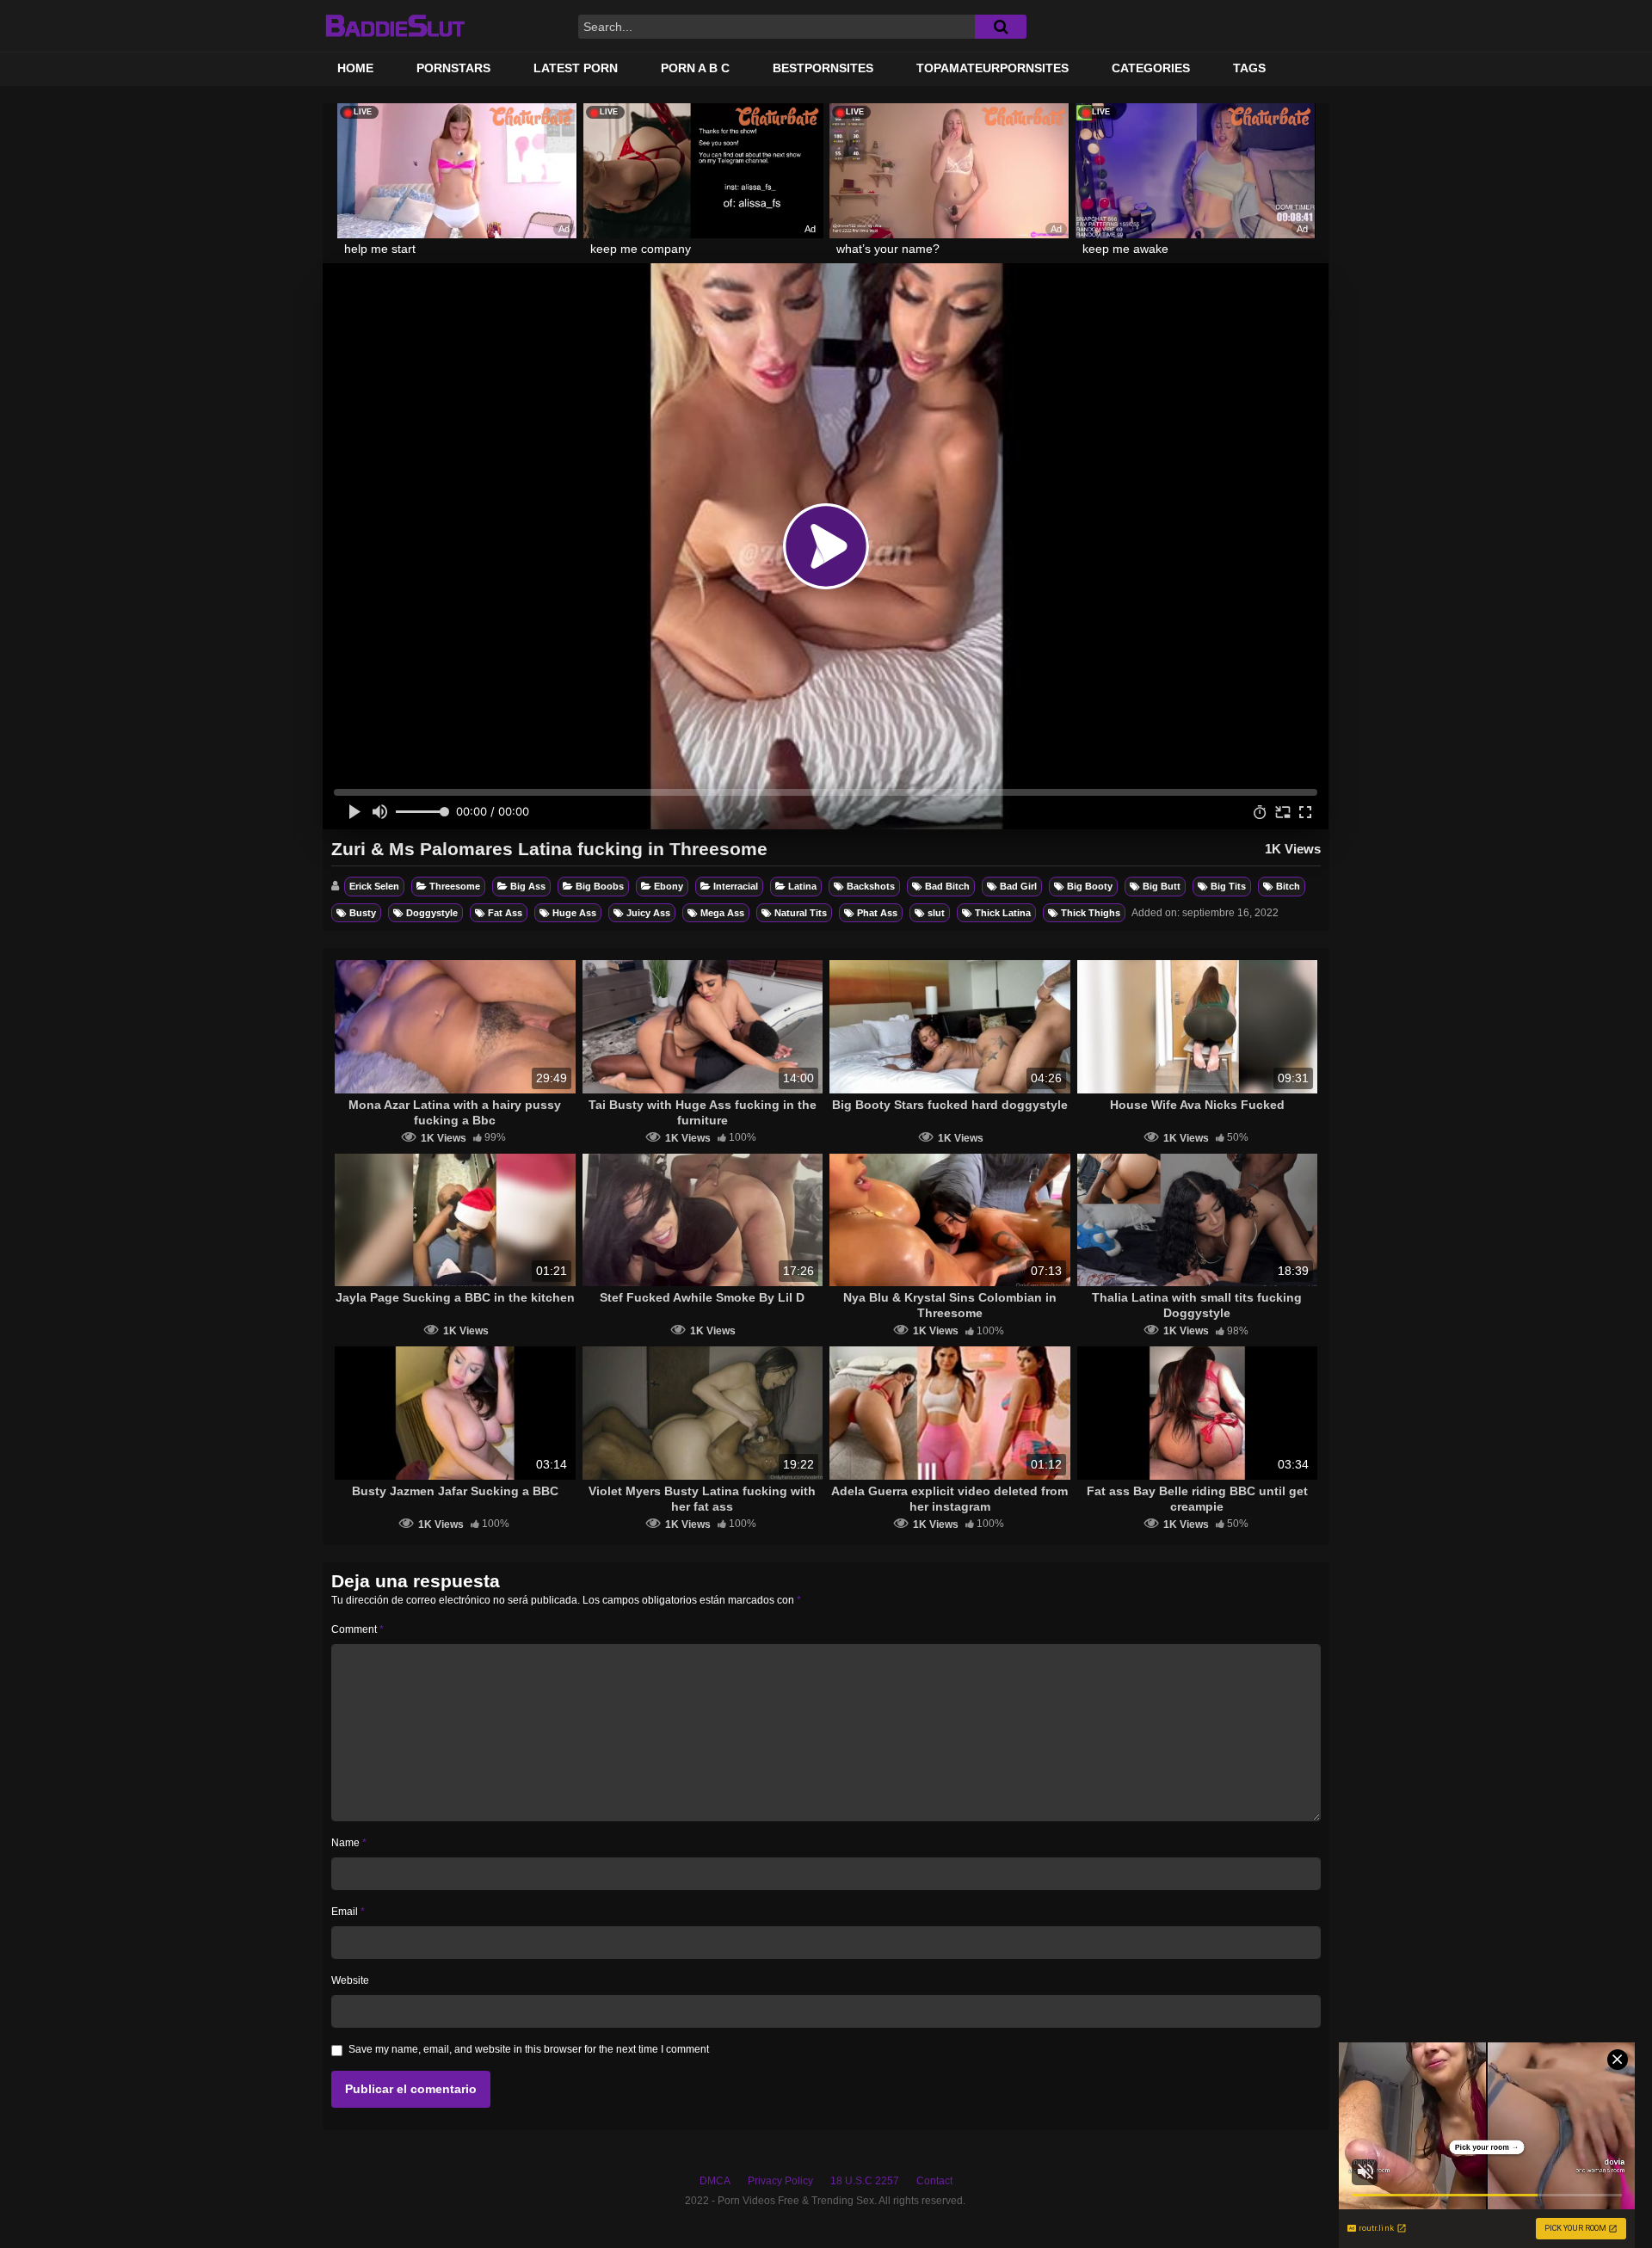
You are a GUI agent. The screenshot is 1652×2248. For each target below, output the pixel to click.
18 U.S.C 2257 (865, 2181)
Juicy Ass (648, 913)
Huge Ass (574, 913)
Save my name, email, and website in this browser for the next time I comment (529, 2049)
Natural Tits (801, 913)
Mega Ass (722, 913)
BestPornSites (823, 68)
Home (355, 68)
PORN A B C (695, 68)
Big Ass (528, 886)
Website (350, 1980)
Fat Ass (505, 913)
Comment (358, 1629)
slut (936, 913)
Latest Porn (576, 68)
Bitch (1288, 886)
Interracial (736, 886)
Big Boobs (600, 886)
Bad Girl (1018, 886)
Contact (934, 2181)
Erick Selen (374, 886)
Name (349, 1843)
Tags (1249, 68)
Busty (363, 913)
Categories (1151, 68)
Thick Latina (1003, 913)
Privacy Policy (780, 2181)
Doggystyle (432, 913)
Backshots (871, 886)
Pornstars (453, 68)
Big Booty (1090, 886)
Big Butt (1162, 886)
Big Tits (1228, 886)
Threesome (455, 886)
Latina (802, 886)
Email (348, 1912)
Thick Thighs (1091, 913)
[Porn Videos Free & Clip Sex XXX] (395, 26)
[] (1001, 27)
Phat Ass (877, 913)
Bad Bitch (947, 886)
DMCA (715, 2181)
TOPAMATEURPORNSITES (992, 68)
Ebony (669, 886)
